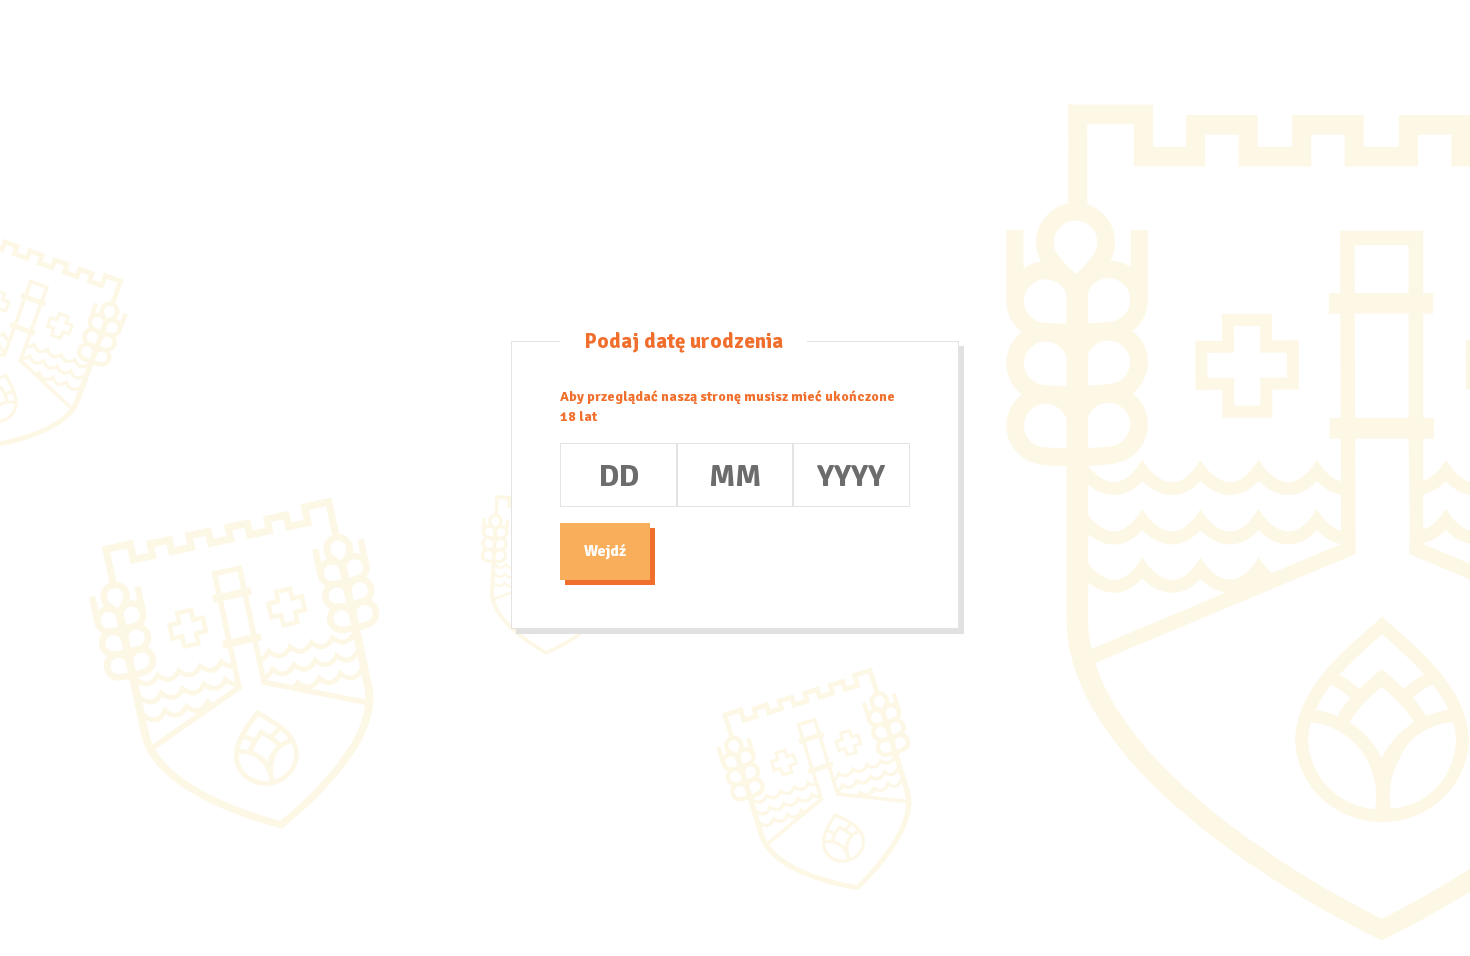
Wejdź (605, 551)
